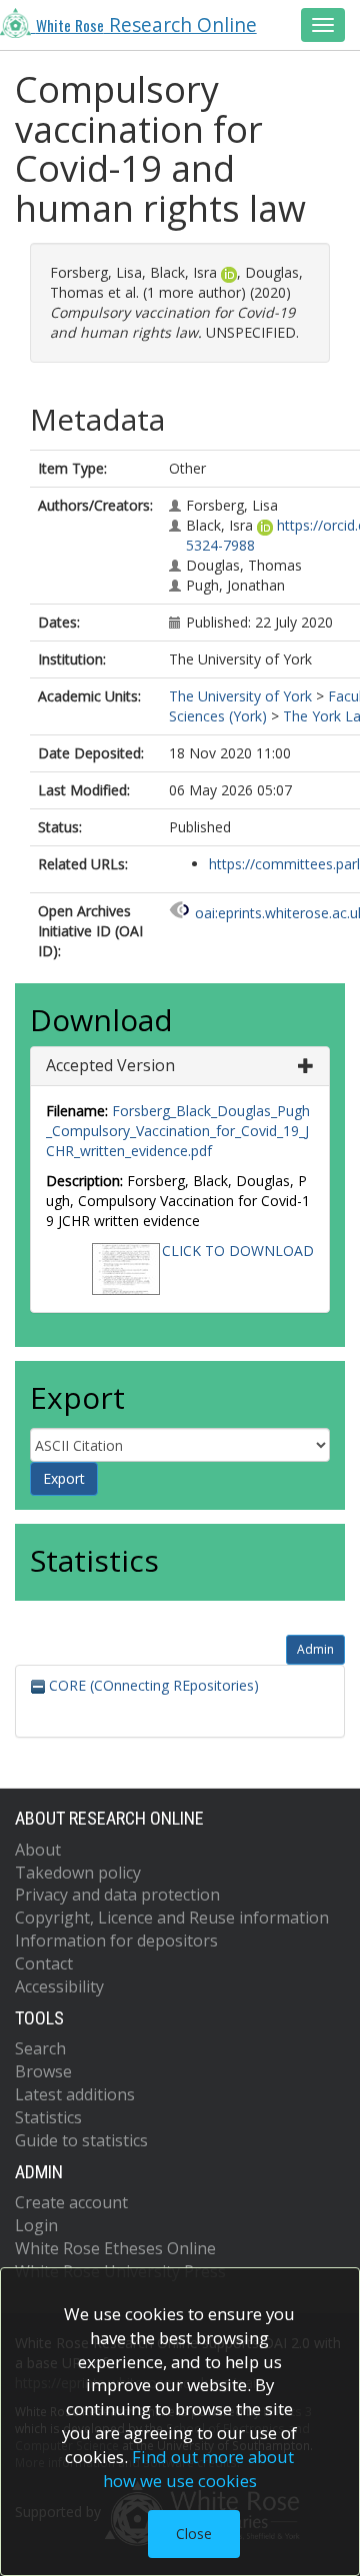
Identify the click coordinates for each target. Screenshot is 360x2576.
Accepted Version (110, 1065)
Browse (43, 2071)
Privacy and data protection (117, 1895)
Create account (71, 2202)
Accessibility (59, 1986)
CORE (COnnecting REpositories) (152, 1685)
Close (194, 2534)
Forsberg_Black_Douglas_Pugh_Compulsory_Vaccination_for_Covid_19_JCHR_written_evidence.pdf (178, 1131)
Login (36, 2225)
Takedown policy (78, 1873)
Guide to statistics (81, 2140)
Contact (44, 1963)
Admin (315, 1649)
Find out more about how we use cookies (199, 2469)
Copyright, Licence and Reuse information (172, 1918)
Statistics (48, 2117)
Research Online (146, 25)
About (38, 1850)
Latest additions (75, 2094)
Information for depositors (116, 1940)
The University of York (240, 696)
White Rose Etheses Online (115, 2248)
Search (40, 2048)
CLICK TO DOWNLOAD (238, 1251)
